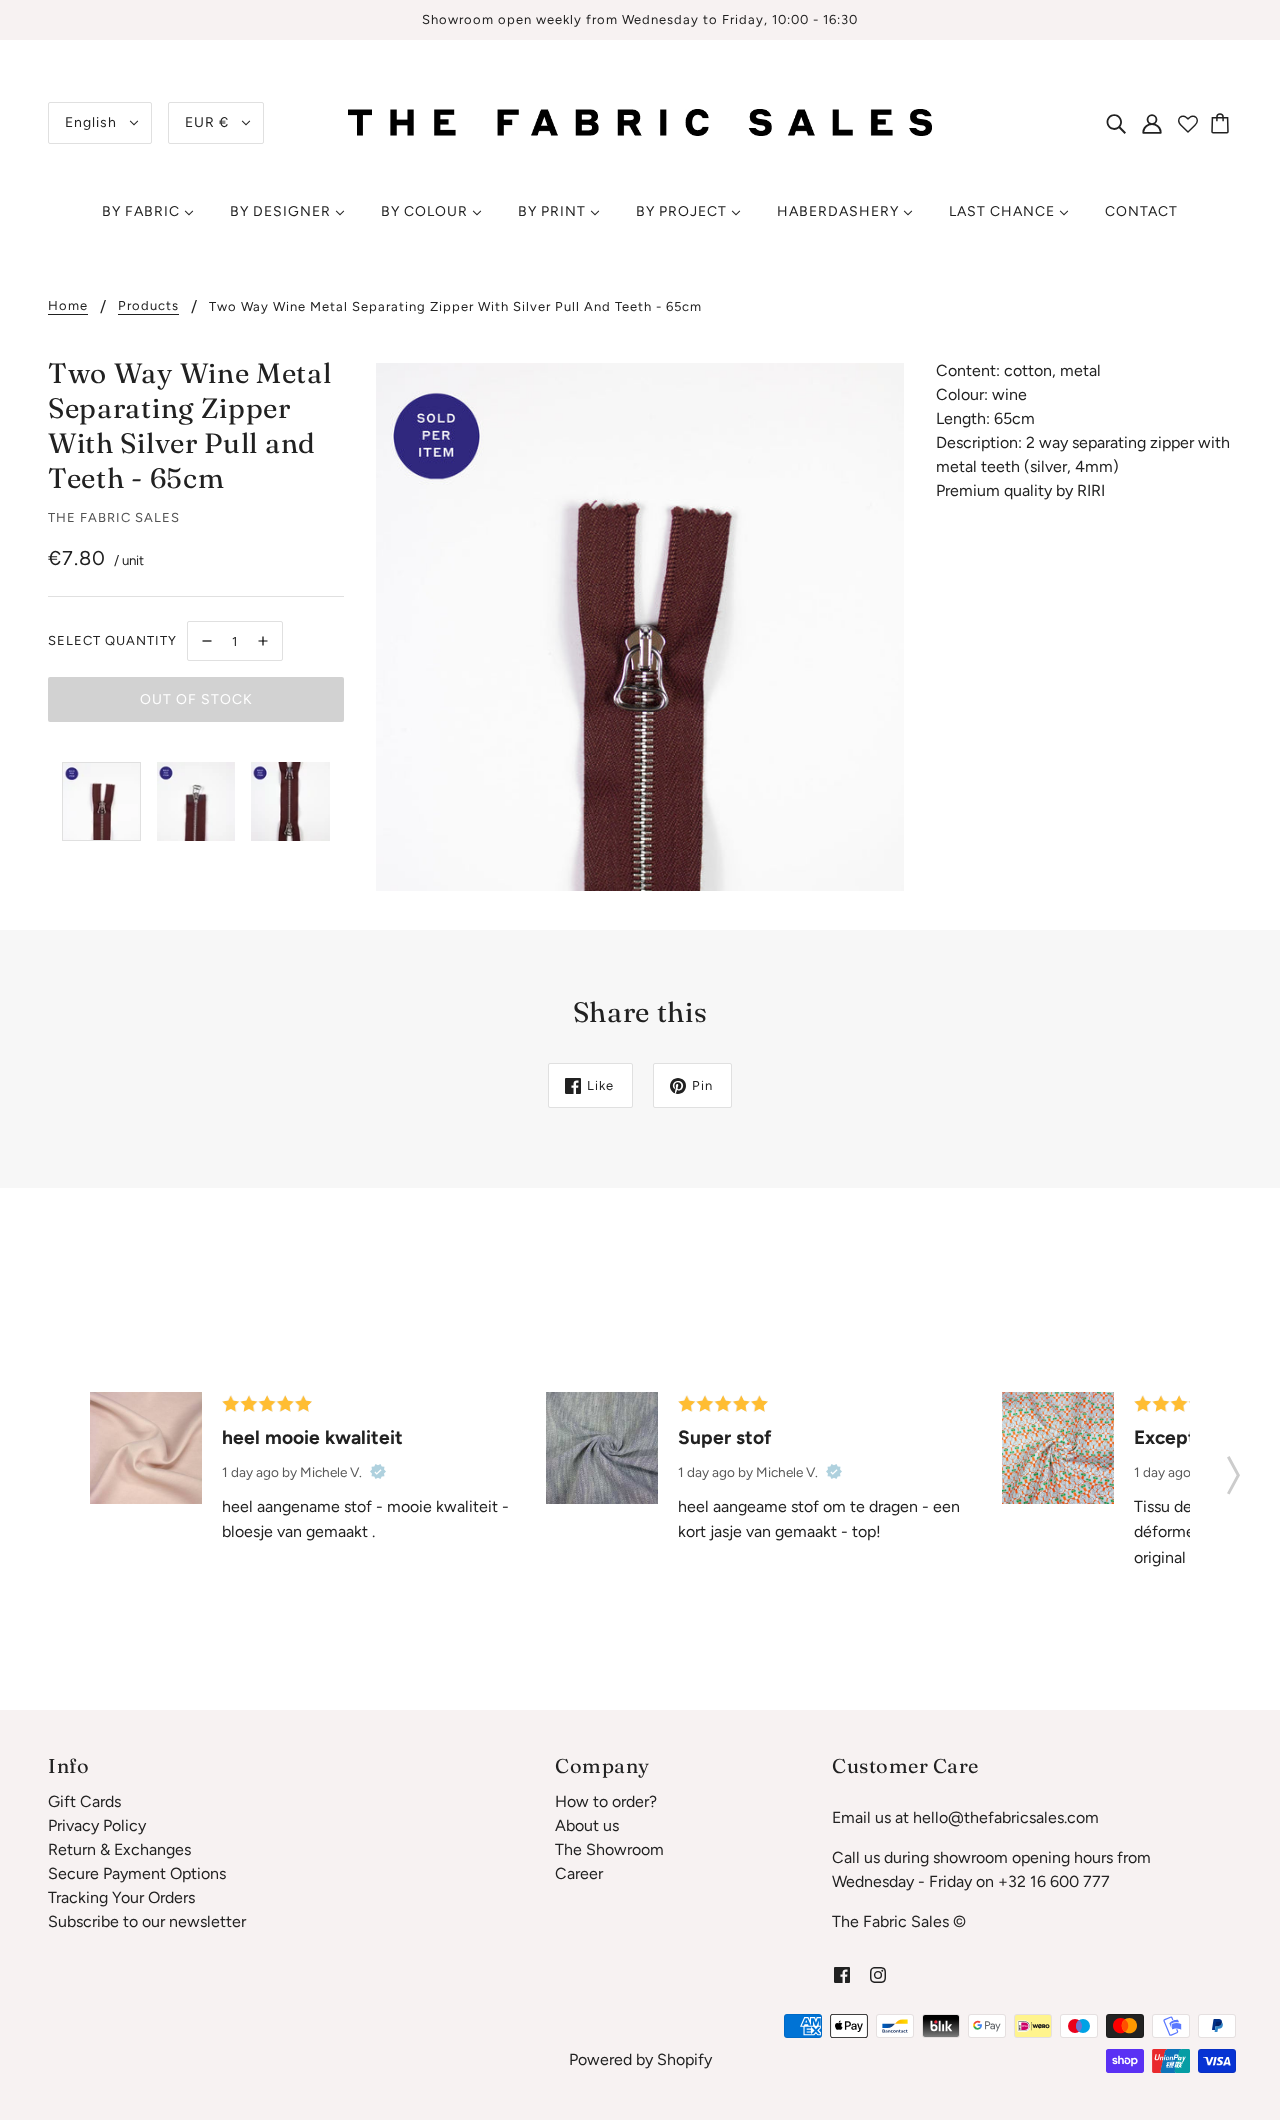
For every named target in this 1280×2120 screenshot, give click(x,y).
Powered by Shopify (640, 2059)
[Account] (1152, 123)
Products (148, 306)
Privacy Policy (97, 1825)
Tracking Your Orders (121, 1897)
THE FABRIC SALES (114, 517)
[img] (1116, 123)
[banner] (640, 121)
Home (68, 306)
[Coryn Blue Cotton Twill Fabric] (602, 1448)
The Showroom (609, 1849)
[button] (1233, 1469)
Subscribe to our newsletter (147, 1921)
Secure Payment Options (137, 1873)
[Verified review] (378, 1472)
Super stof (725, 1437)
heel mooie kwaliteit (312, 1437)
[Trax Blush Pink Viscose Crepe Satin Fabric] (146, 1448)
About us (587, 1825)
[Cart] (1223, 123)
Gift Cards (84, 1801)
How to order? (606, 1801)
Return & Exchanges (119, 1849)
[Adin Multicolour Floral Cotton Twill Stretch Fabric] (1058, 1448)
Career (579, 1873)
